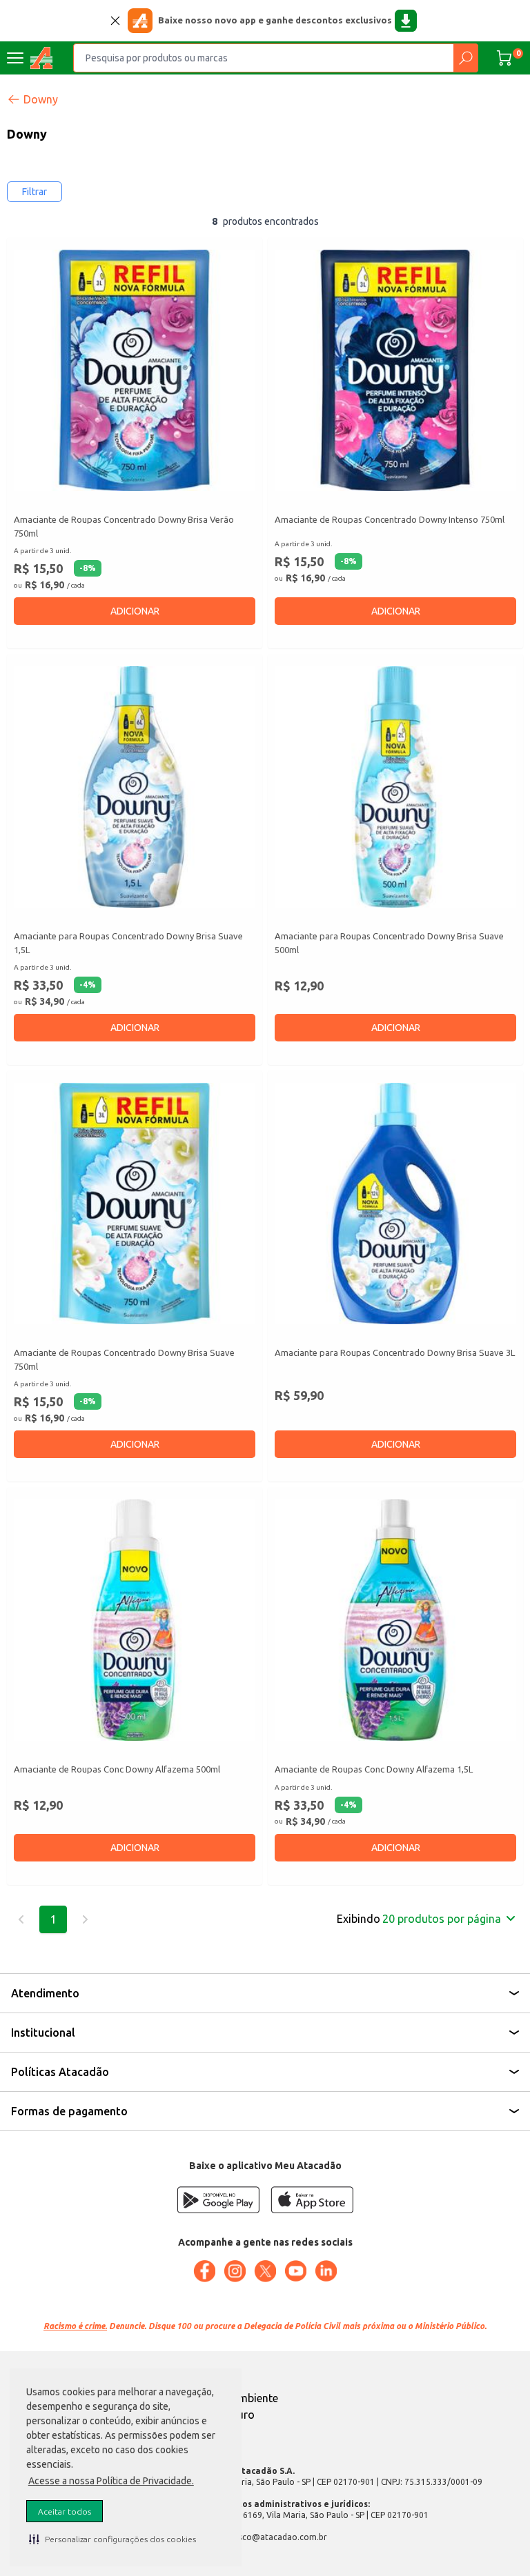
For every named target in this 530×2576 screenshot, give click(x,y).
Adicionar (135, 611)
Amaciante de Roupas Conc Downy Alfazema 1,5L (374, 1769)
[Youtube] (295, 2271)
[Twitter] (265, 2271)
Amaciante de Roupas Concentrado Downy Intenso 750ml (390, 519)
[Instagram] (235, 2271)
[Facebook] (204, 2271)
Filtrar (35, 192)
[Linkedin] (326, 2271)
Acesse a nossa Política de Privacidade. (111, 2481)
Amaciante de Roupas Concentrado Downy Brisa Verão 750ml (124, 526)
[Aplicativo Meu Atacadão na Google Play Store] (218, 2200)
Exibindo (419, 1919)
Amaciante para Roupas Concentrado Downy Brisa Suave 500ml (389, 943)
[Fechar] (115, 21)
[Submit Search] (465, 58)
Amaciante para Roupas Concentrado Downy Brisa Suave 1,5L (128, 943)
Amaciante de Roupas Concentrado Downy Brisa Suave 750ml (124, 1359)
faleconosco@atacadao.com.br (265, 2537)
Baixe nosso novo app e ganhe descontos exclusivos (275, 20)
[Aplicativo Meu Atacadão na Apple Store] (312, 2200)
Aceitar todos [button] (65, 2512)
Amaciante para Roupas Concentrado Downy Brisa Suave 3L (395, 1352)
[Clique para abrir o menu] (15, 58)
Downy (41, 99)
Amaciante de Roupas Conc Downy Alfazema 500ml (117, 1769)
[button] (112, 2539)
